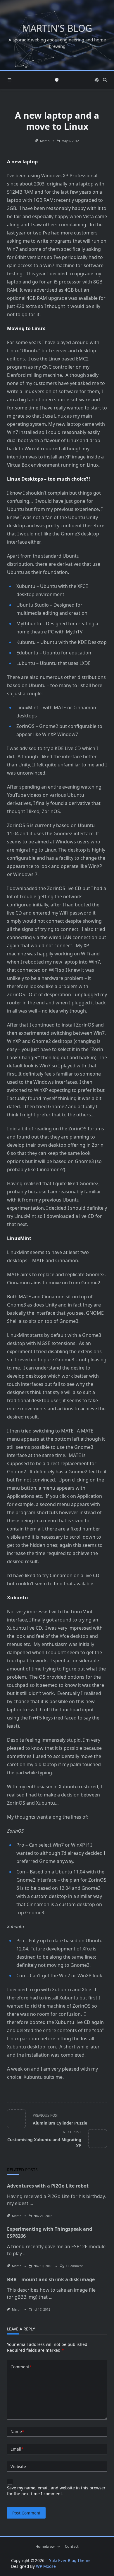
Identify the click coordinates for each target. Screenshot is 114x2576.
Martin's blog (57, 28)
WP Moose (46, 2566)
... (31, 2203)
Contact (72, 2546)
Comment (21, 2367)
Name (17, 2431)
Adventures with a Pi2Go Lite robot (48, 2186)
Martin (45, 141)
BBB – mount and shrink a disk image (51, 2279)
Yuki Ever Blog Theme (70, 2560)
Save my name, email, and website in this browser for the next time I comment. (56, 2491)
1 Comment (74, 2266)
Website (18, 2466)
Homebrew (45, 2546)
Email (17, 2449)
